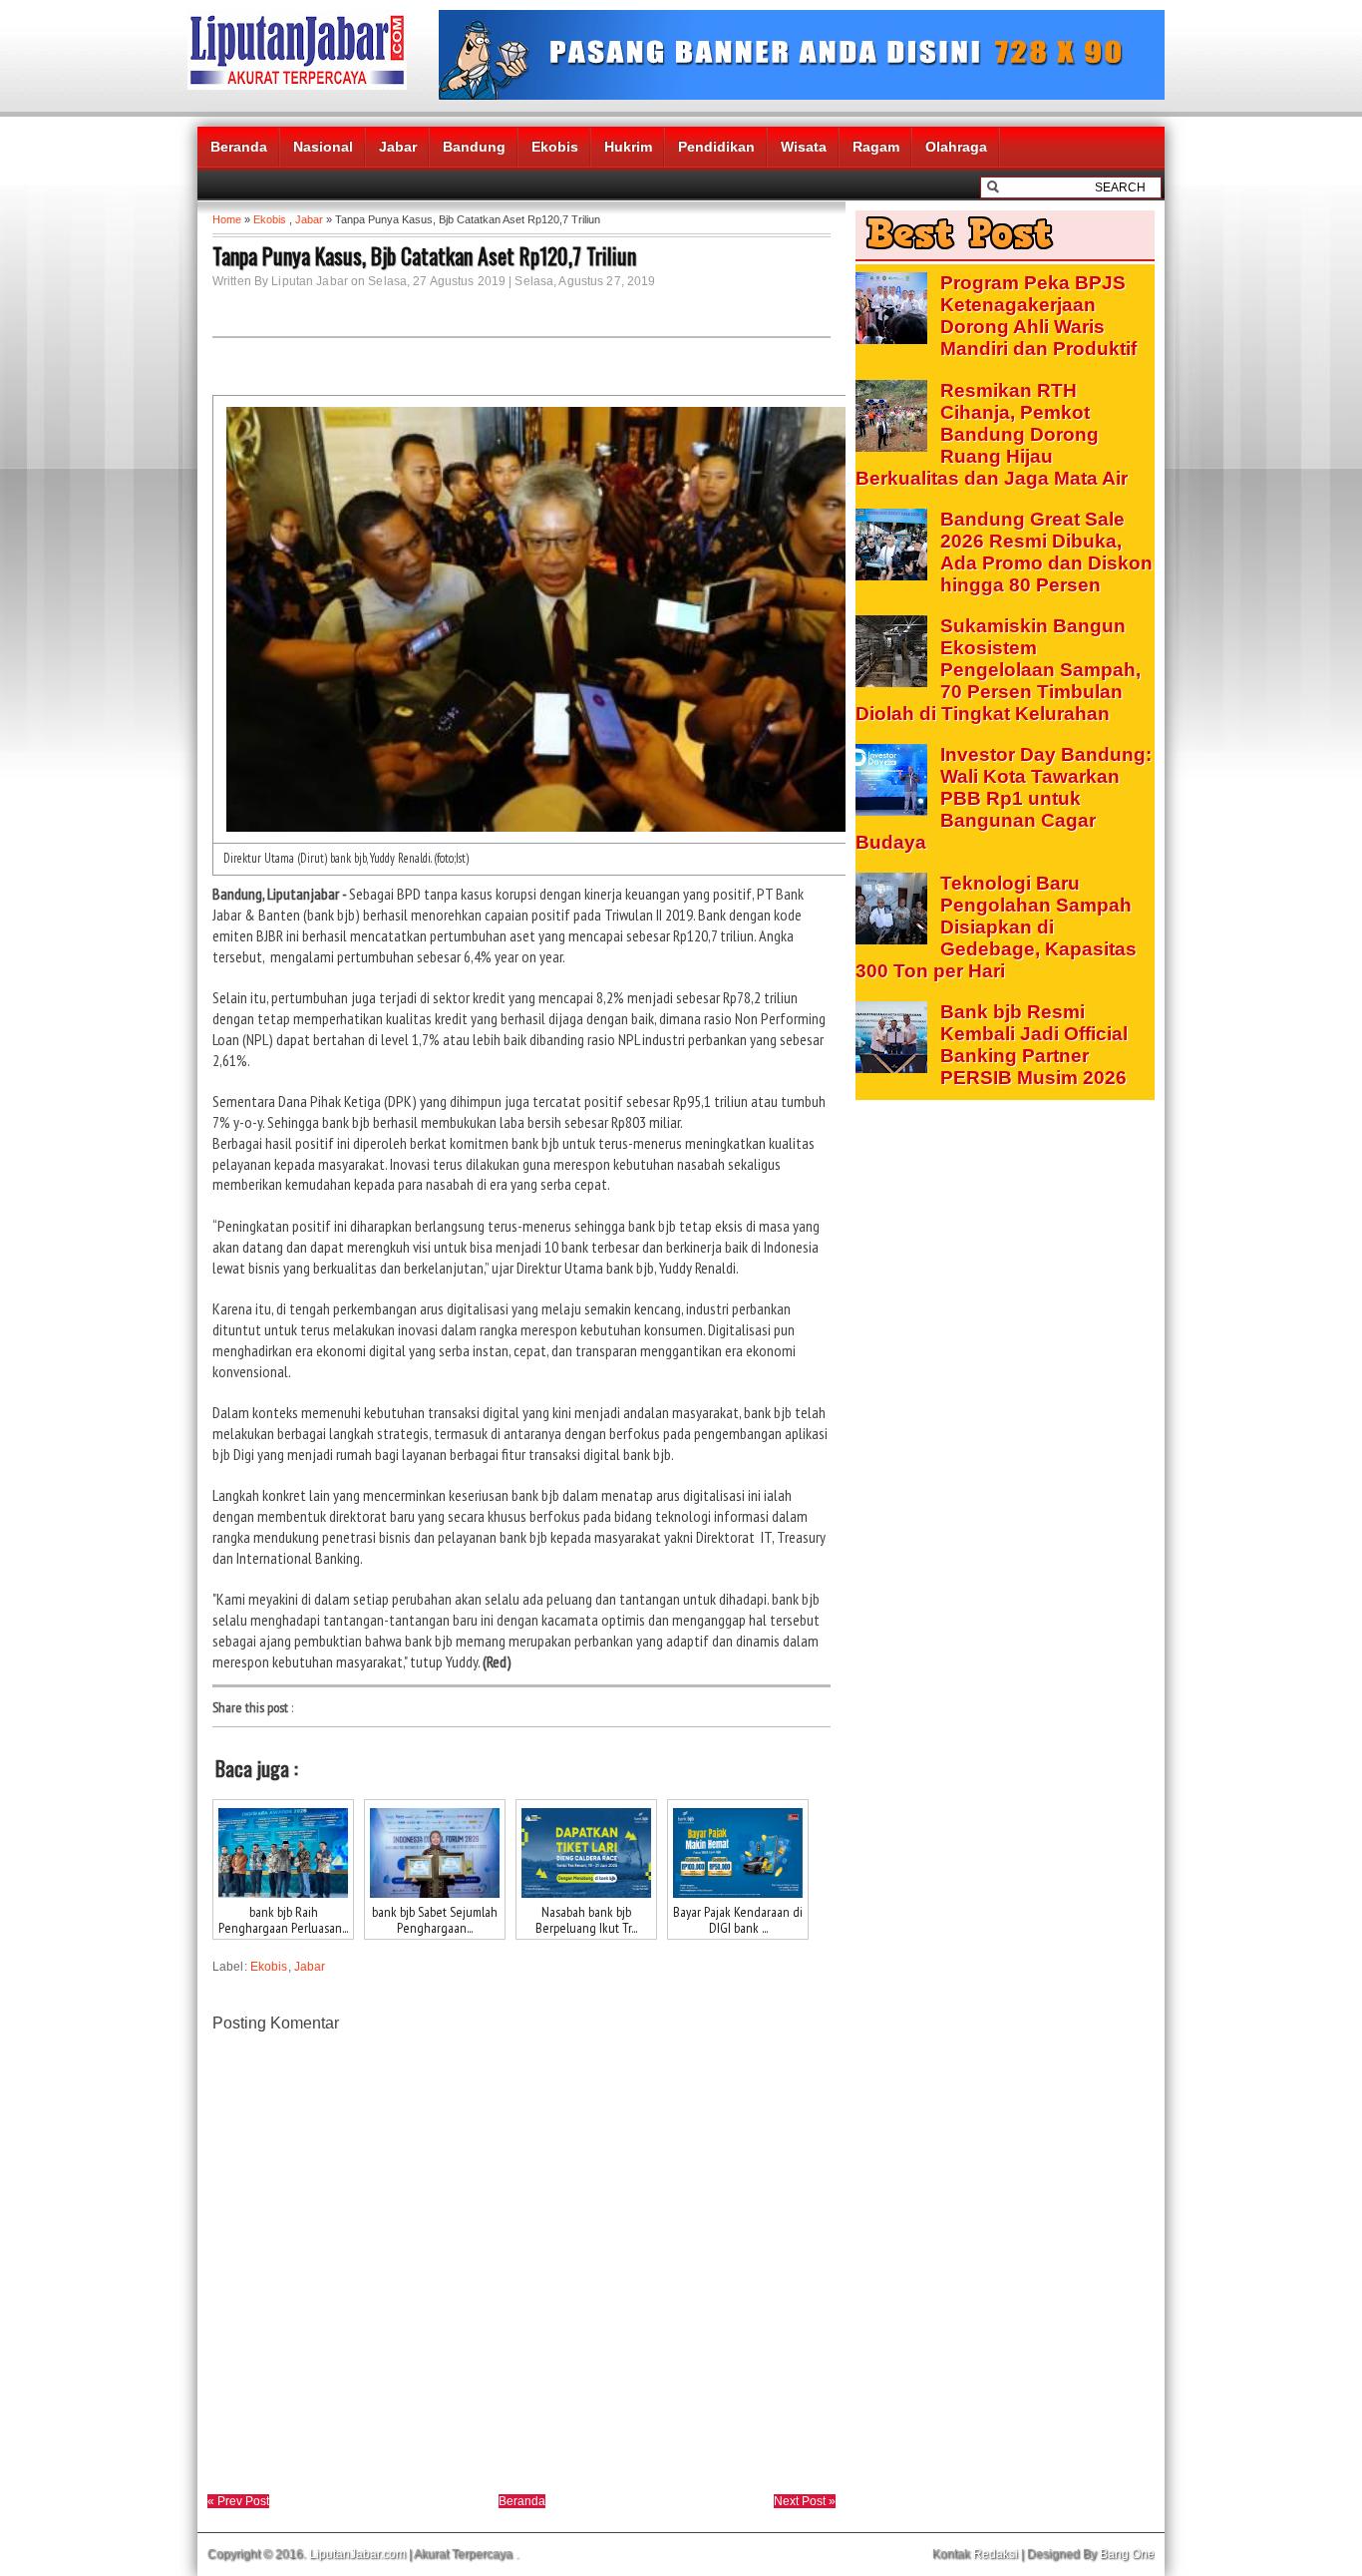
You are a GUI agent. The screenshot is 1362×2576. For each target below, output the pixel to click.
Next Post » (805, 2501)
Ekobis (555, 147)
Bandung (474, 147)
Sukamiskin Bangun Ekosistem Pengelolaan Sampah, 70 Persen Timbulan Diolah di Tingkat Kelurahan (998, 670)
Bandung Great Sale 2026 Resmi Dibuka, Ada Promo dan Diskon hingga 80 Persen (1046, 552)
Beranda (239, 147)
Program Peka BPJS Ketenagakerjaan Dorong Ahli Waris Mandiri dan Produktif (1038, 316)
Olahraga (956, 147)
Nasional (323, 147)
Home (227, 219)
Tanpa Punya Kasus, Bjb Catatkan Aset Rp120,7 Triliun (424, 255)
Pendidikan (716, 147)
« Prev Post (238, 2501)
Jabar (398, 147)
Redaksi (996, 2554)
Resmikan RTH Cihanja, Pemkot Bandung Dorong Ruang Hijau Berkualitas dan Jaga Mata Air (992, 434)
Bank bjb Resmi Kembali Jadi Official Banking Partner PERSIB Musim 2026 (1034, 1045)
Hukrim (628, 147)
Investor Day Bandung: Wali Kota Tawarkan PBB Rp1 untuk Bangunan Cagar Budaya (1004, 798)
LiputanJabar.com (357, 2554)
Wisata (804, 147)
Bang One (1127, 2554)
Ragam (876, 147)
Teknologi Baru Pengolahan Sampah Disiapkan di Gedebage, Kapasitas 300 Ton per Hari (996, 927)
